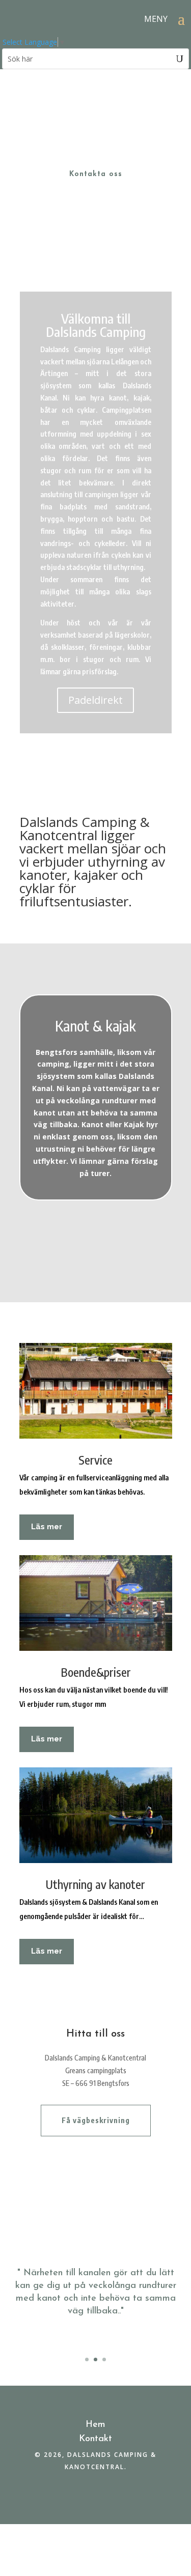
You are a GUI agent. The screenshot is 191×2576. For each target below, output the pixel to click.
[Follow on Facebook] (96, 2497)
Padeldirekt (95, 700)
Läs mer (47, 1527)
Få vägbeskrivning (96, 2120)
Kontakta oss (96, 174)
